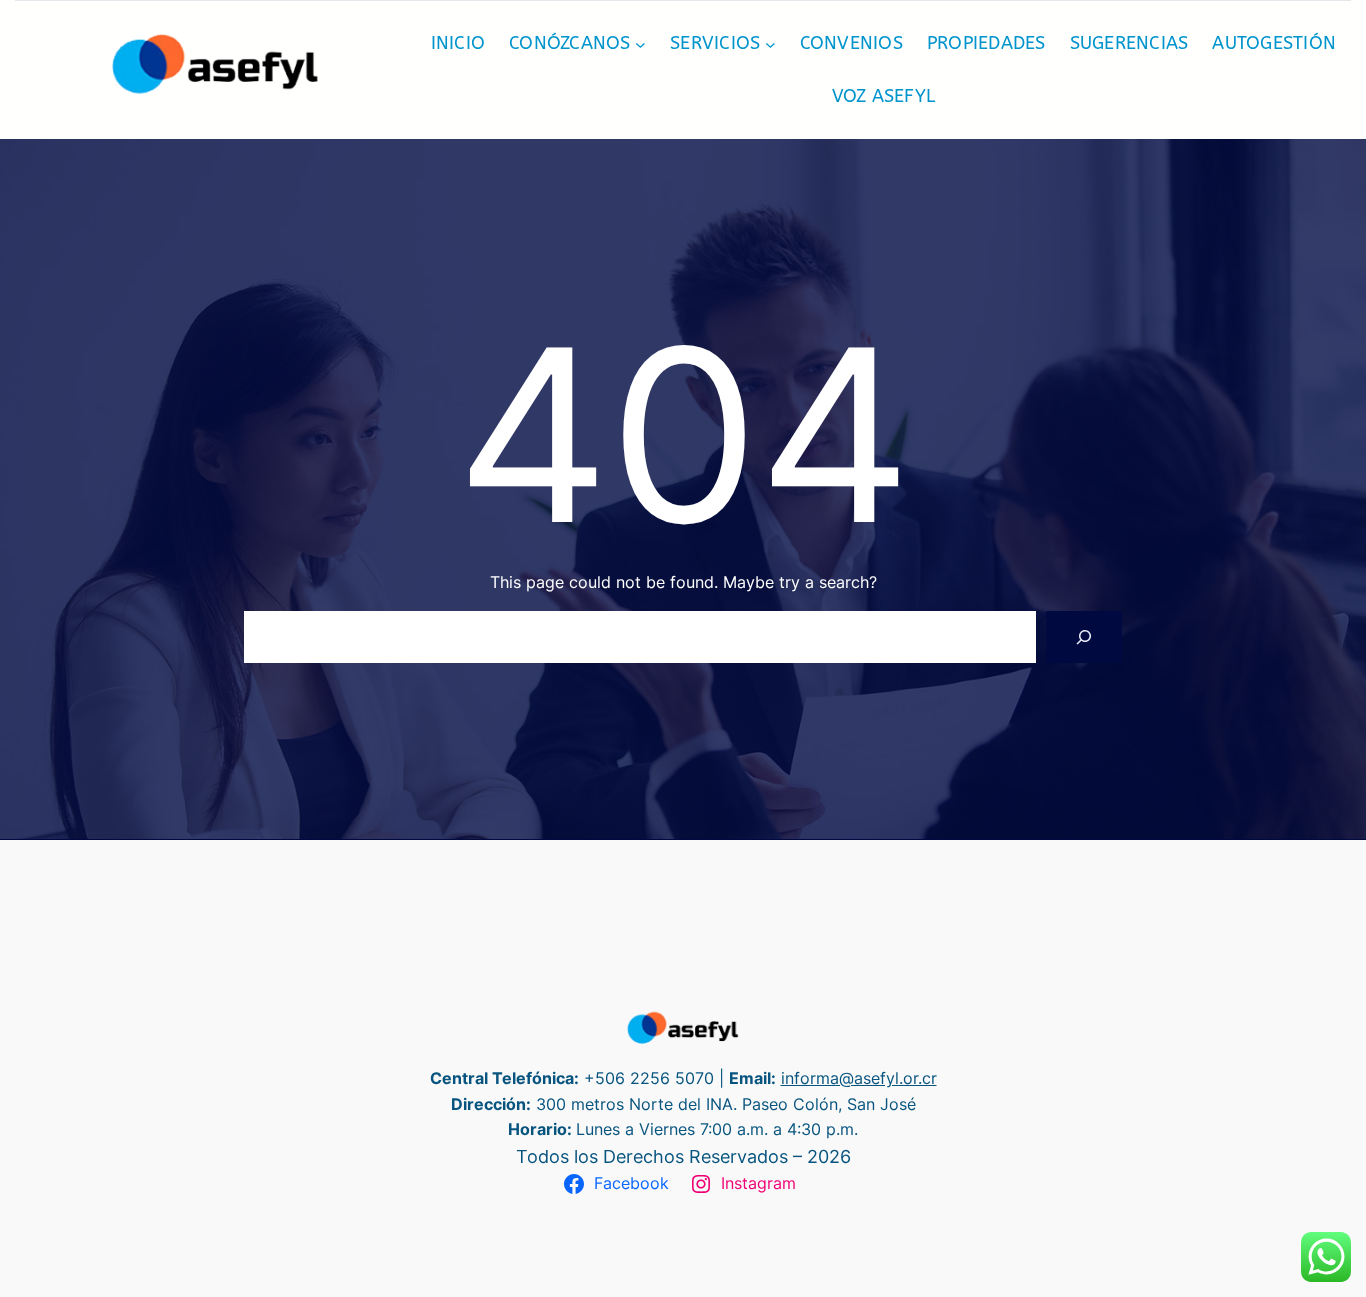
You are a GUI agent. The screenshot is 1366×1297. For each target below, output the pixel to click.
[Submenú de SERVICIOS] (770, 43)
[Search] (1084, 637)
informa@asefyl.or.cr (859, 1078)
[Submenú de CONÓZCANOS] (640, 43)
